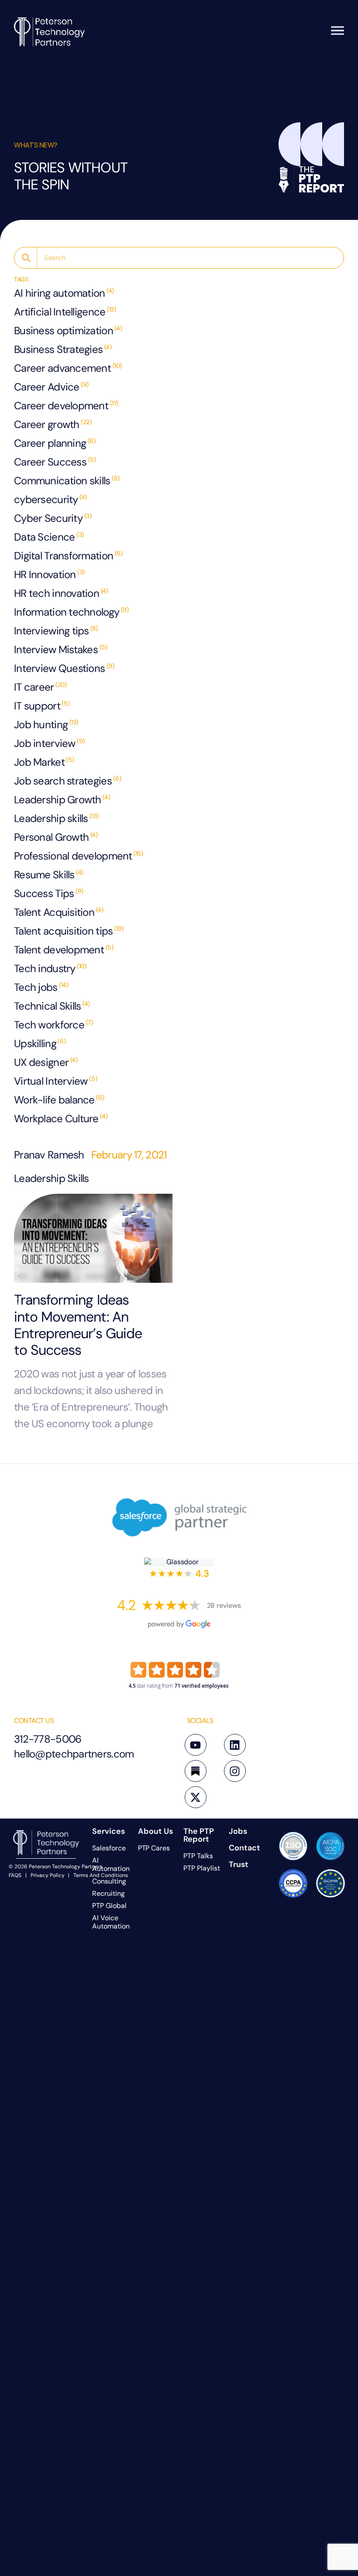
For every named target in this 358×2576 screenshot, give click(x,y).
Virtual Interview (55, 1081)
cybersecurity (50, 499)
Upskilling (40, 1043)
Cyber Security (53, 518)
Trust (239, 1864)
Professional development (79, 856)
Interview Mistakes (60, 649)
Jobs (238, 1831)
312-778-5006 (48, 1739)
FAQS (15, 1875)
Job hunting (46, 724)
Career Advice (51, 387)
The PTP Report (199, 1835)
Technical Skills (52, 1006)
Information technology (71, 612)
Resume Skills (49, 875)
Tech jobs (41, 987)
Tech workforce (53, 1025)
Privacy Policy (48, 1875)
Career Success (55, 462)
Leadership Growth (62, 800)
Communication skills (67, 481)
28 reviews (224, 1605)
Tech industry (50, 968)
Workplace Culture (61, 1118)
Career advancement (68, 368)
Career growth (53, 424)
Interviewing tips (56, 631)
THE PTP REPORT (16, 1288)
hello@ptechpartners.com (74, 1754)
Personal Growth (56, 837)
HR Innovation (49, 574)
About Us (155, 1831)
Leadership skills (56, 818)
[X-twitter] (196, 1797)
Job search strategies (67, 781)
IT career (40, 687)
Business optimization (68, 331)
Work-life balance (59, 1100)
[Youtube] (196, 1745)
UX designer (46, 1062)
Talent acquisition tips (69, 931)
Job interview (49, 743)
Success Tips (49, 893)
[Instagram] (235, 1771)
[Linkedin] (235, 1745)
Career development (66, 406)
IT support (42, 706)
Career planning (55, 443)
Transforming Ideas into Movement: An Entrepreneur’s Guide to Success (78, 1325)
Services (108, 1831)
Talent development (64, 950)
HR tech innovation (61, 593)
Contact (244, 1848)
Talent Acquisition (59, 912)
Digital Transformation (68, 556)
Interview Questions (64, 668)
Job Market (44, 762)
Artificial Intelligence (65, 312)
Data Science (49, 537)
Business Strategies (63, 349)
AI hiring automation (64, 293)
